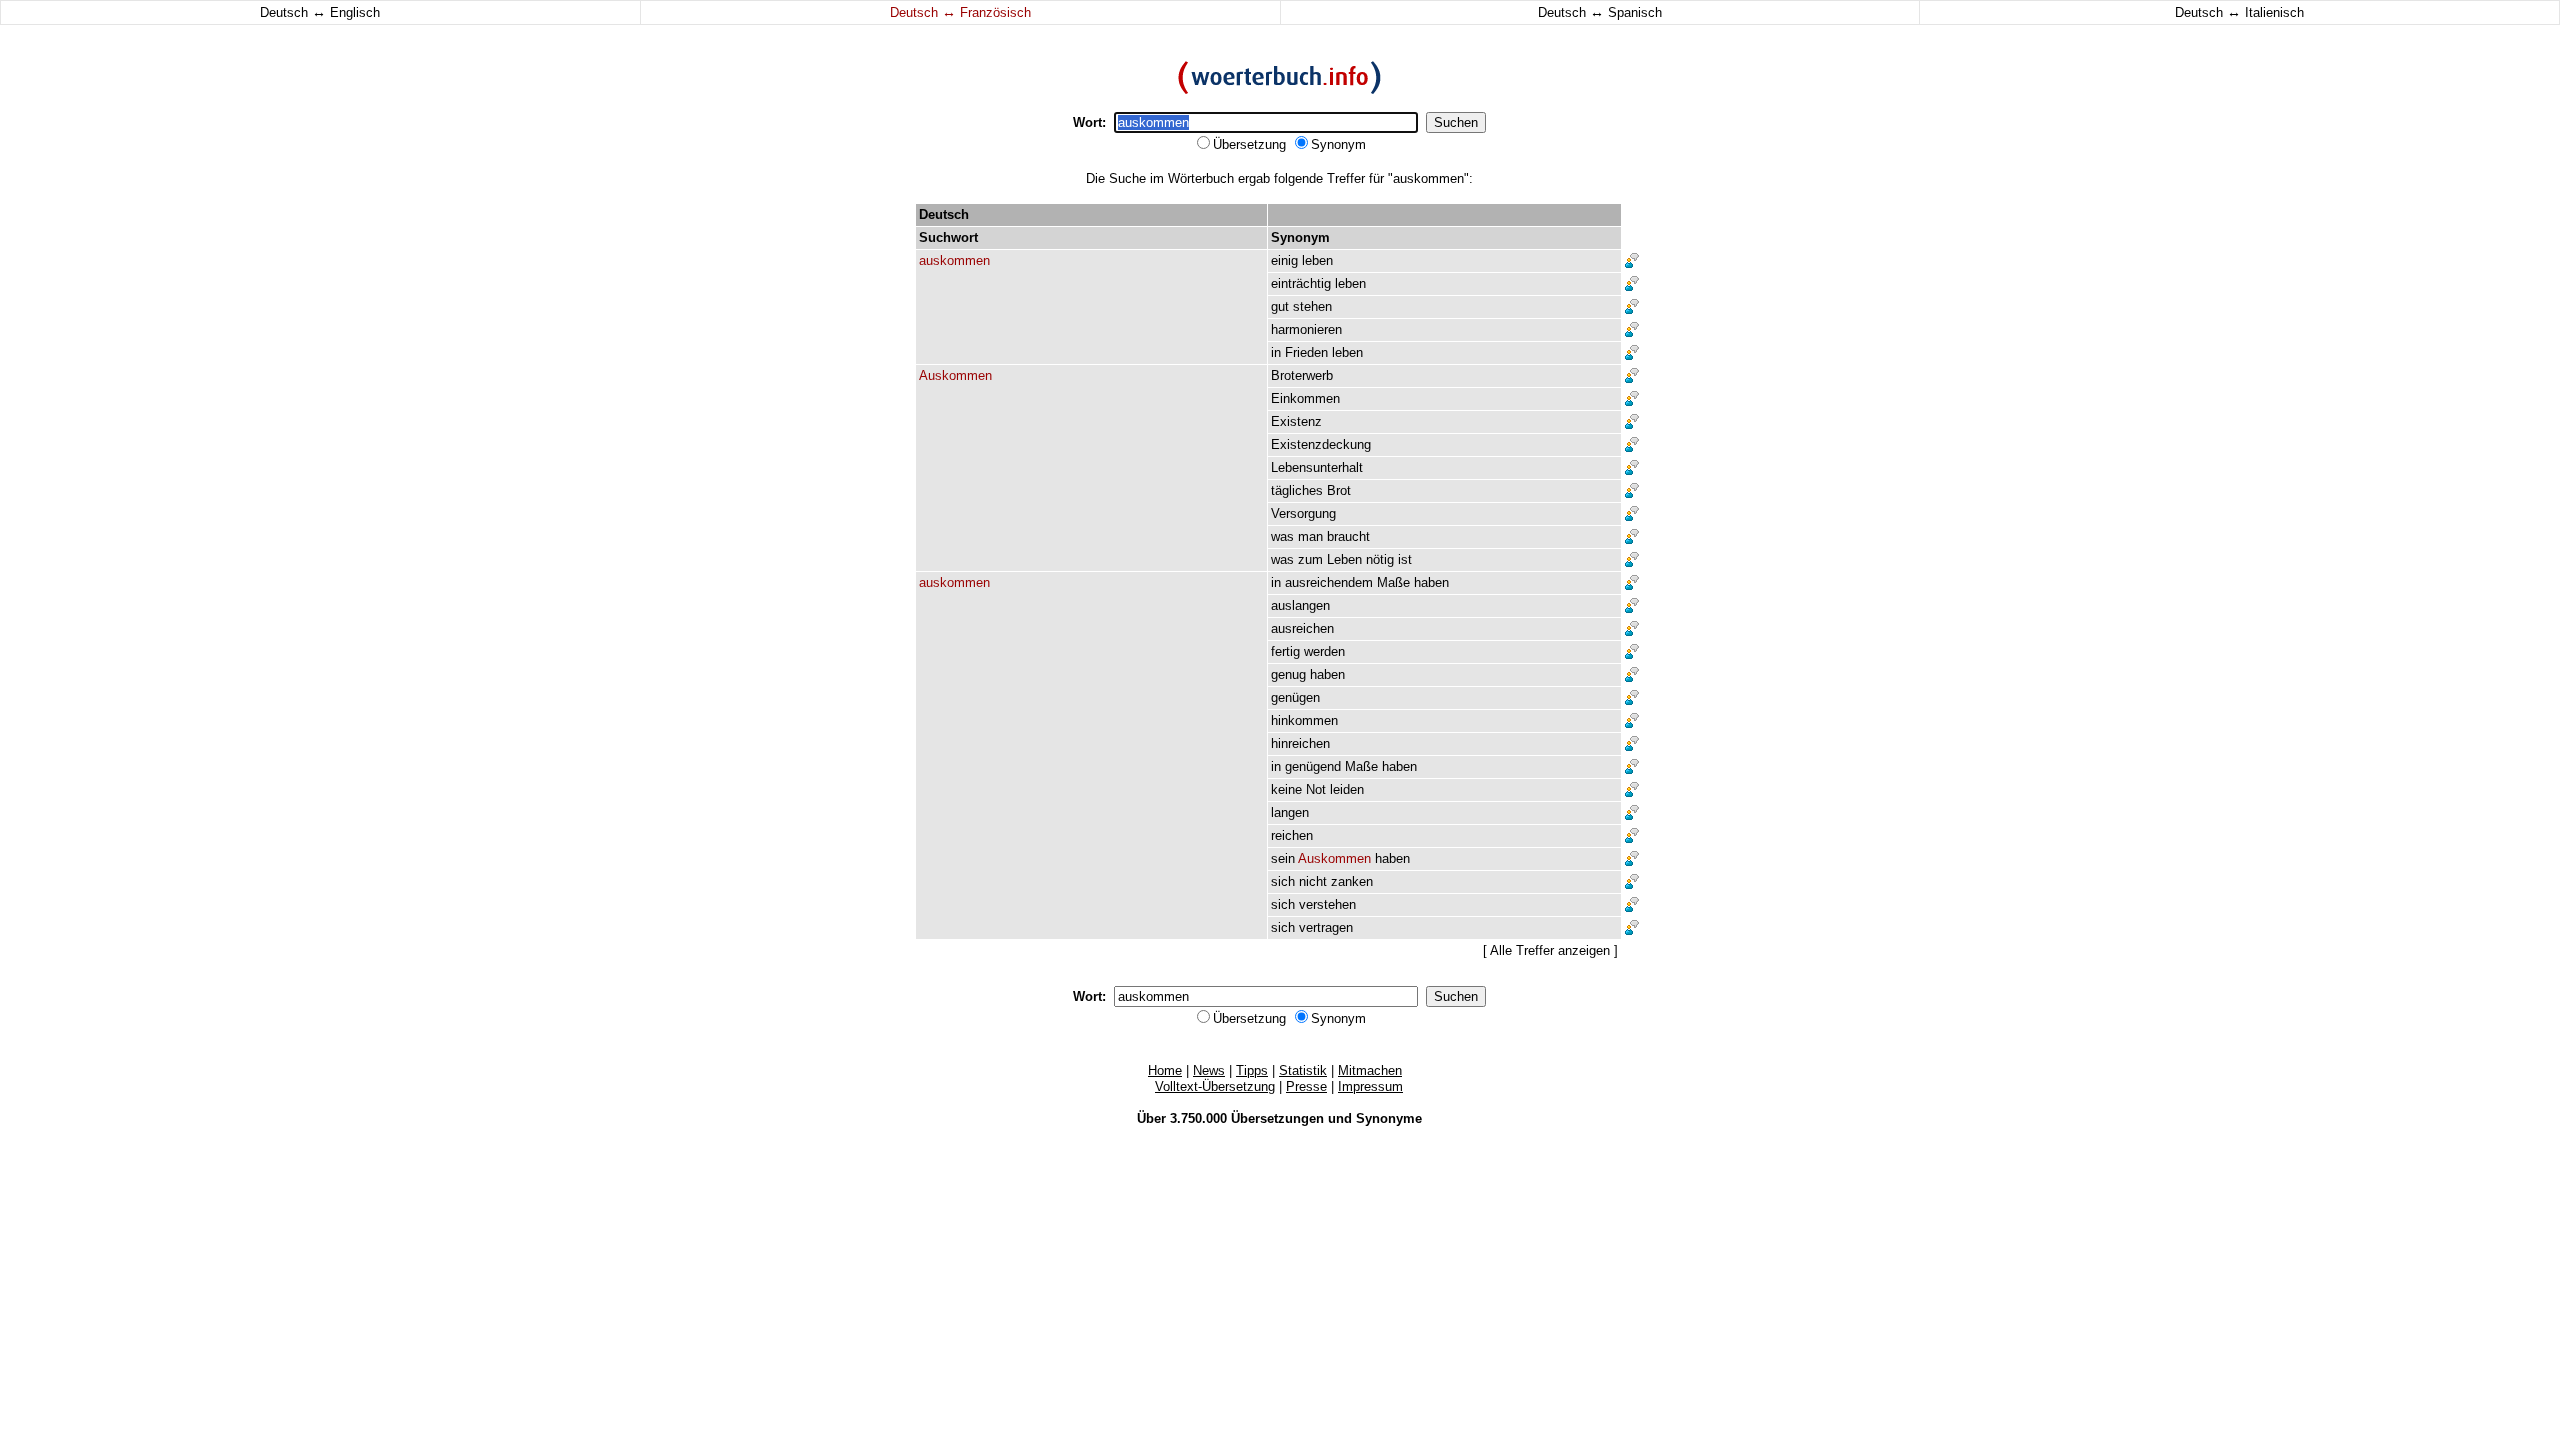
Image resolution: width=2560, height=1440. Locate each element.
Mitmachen (1370, 1070)
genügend (1313, 766)
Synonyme (1389, 1118)
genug (1288, 674)
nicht (1313, 881)
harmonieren (1306, 329)
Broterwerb (1302, 375)
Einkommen (1305, 398)
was (1282, 536)
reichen (1292, 835)
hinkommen (1304, 720)
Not (1316, 789)
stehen (1312, 306)
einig (1284, 260)
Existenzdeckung (1321, 444)
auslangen (1300, 605)
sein (1283, 858)
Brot (1339, 490)
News (1209, 1070)
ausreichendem (1329, 582)
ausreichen (1302, 628)
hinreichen (1300, 743)
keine (1286, 789)
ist (1405, 559)
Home (1165, 1070)
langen (1290, 812)
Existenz (1296, 421)
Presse (1306, 1086)
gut (1280, 306)
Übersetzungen (1277, 1118)
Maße (1393, 582)
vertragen (1326, 927)
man (1310, 536)
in (1276, 352)
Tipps (1252, 1070)
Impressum (1370, 1086)
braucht (1348, 536)
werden (1324, 651)
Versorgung (1303, 513)
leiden (1347, 789)
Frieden (1306, 352)
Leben (1344, 559)
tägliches (1297, 490)
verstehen (1327, 904)
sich (1283, 881)
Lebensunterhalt (1317, 467)
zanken (1352, 881)
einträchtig (1301, 283)
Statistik (1303, 1070)
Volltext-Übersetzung (1215, 1086)
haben (1431, 582)
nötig (1380, 559)
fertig (1285, 651)
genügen (1295, 697)
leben (1317, 260)
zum (1310, 559)
